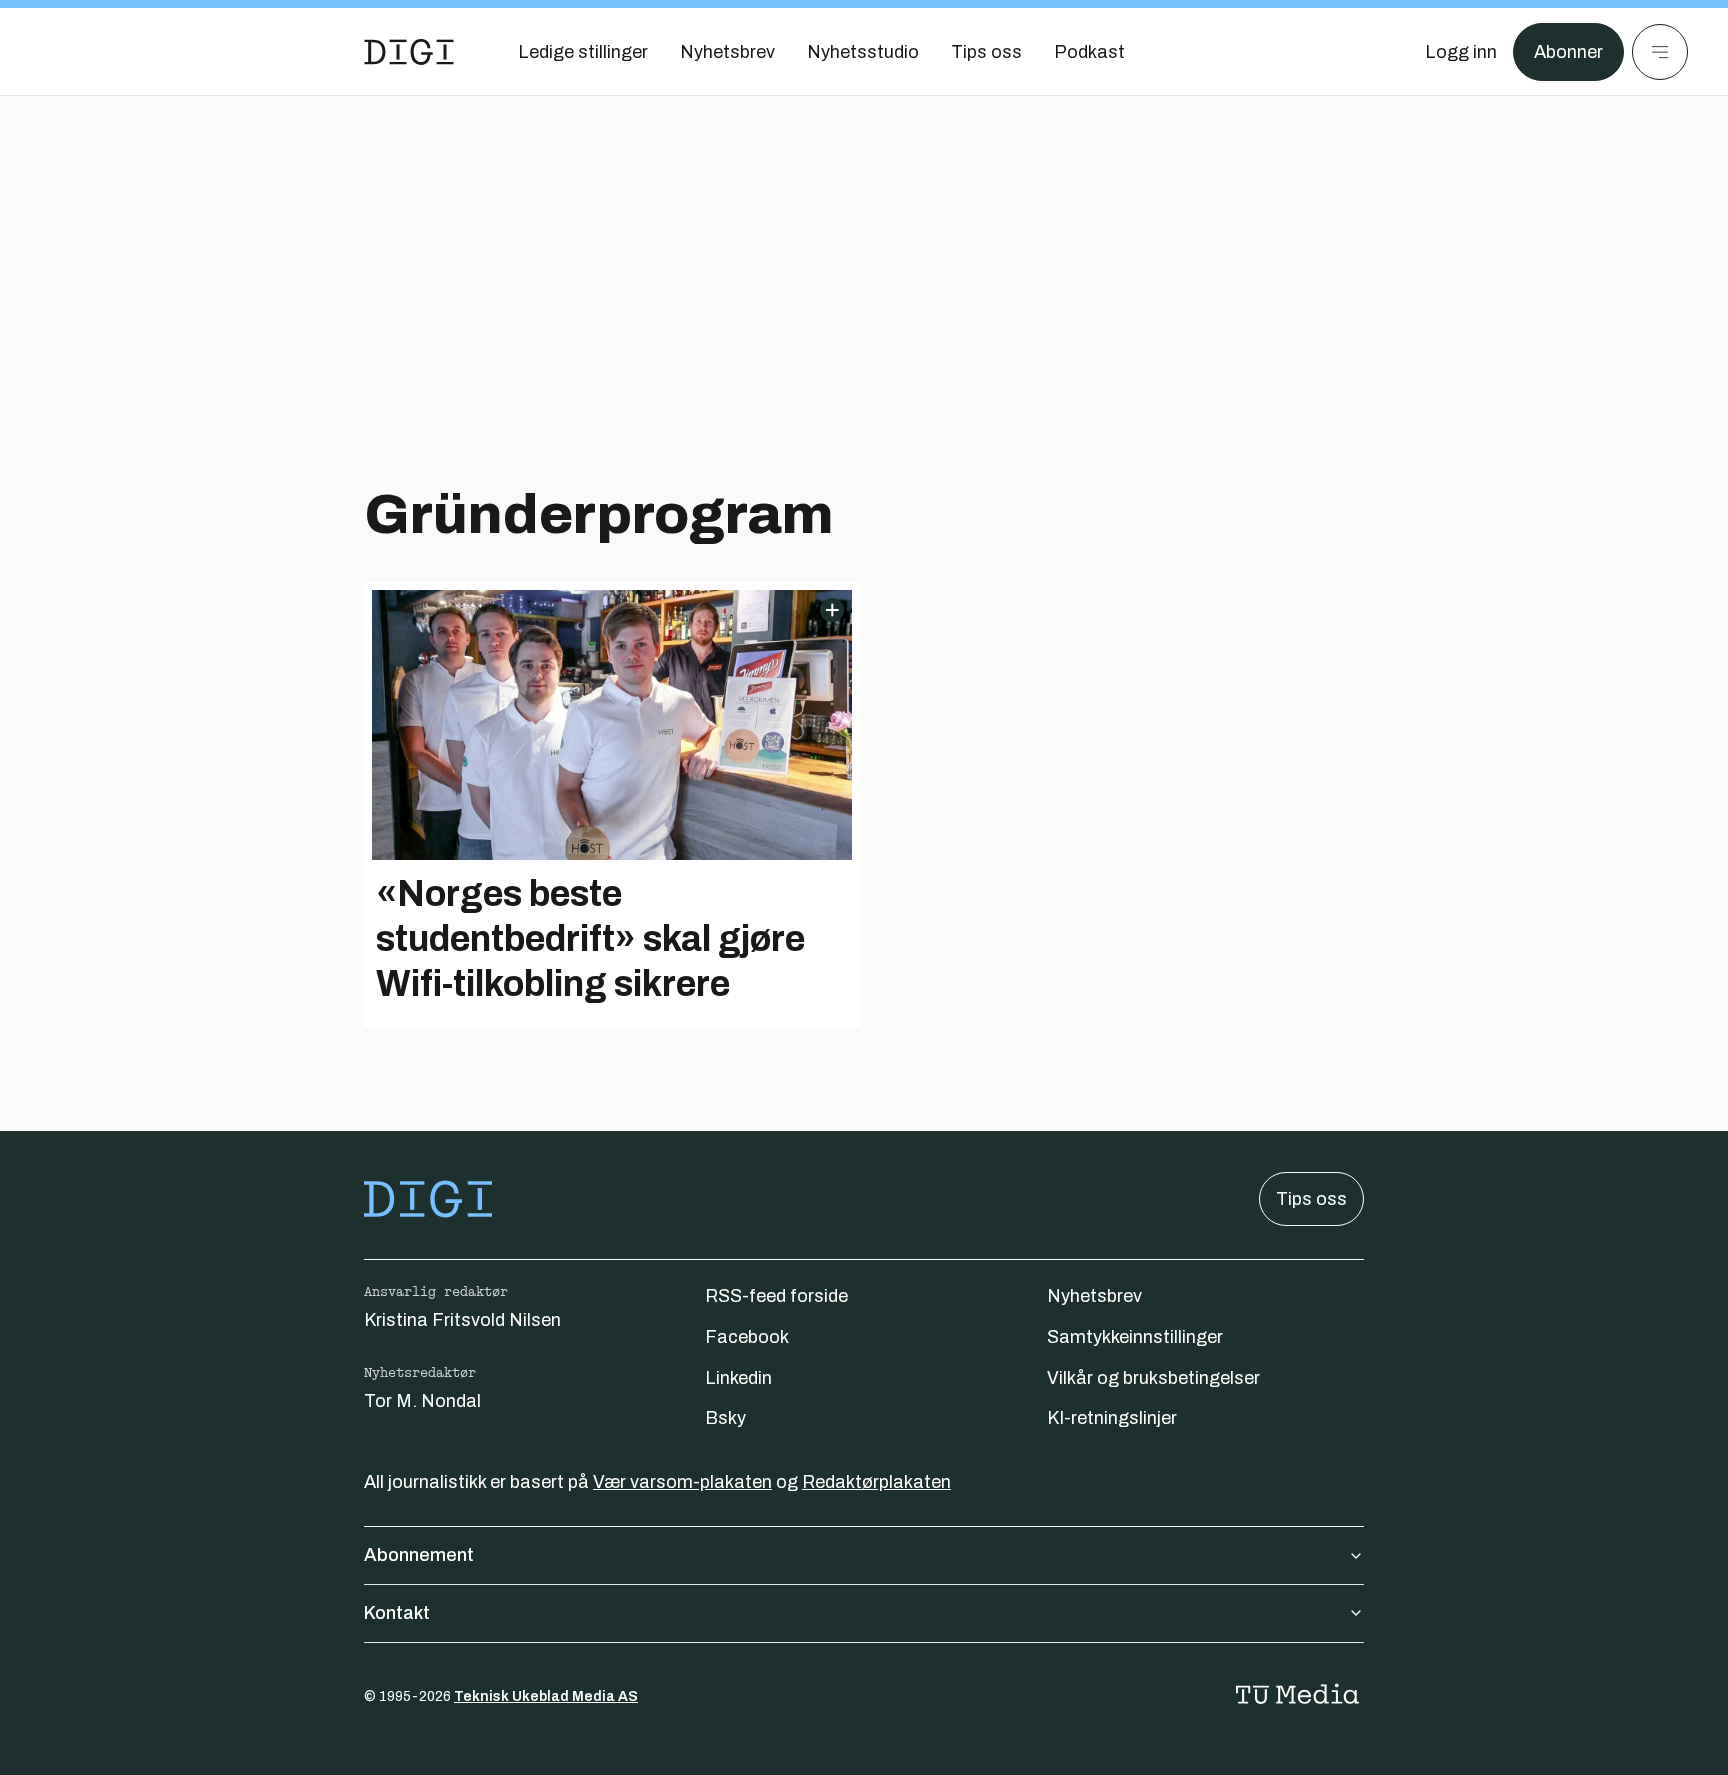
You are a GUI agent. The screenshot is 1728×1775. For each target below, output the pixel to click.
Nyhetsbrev (1094, 1296)
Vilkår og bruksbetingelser (1153, 1378)
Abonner (1568, 52)
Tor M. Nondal (422, 1401)
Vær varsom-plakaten (682, 1482)
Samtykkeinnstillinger (1135, 1337)
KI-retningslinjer (1112, 1418)
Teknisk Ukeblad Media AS (546, 1696)
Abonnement (419, 1555)
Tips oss (1311, 1199)
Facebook (747, 1337)
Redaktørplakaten (876, 1482)
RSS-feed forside (776, 1296)
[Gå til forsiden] (409, 52)
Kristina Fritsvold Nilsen (462, 1320)
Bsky (725, 1418)
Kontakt (397, 1613)
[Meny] (1660, 52)
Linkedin (738, 1378)
